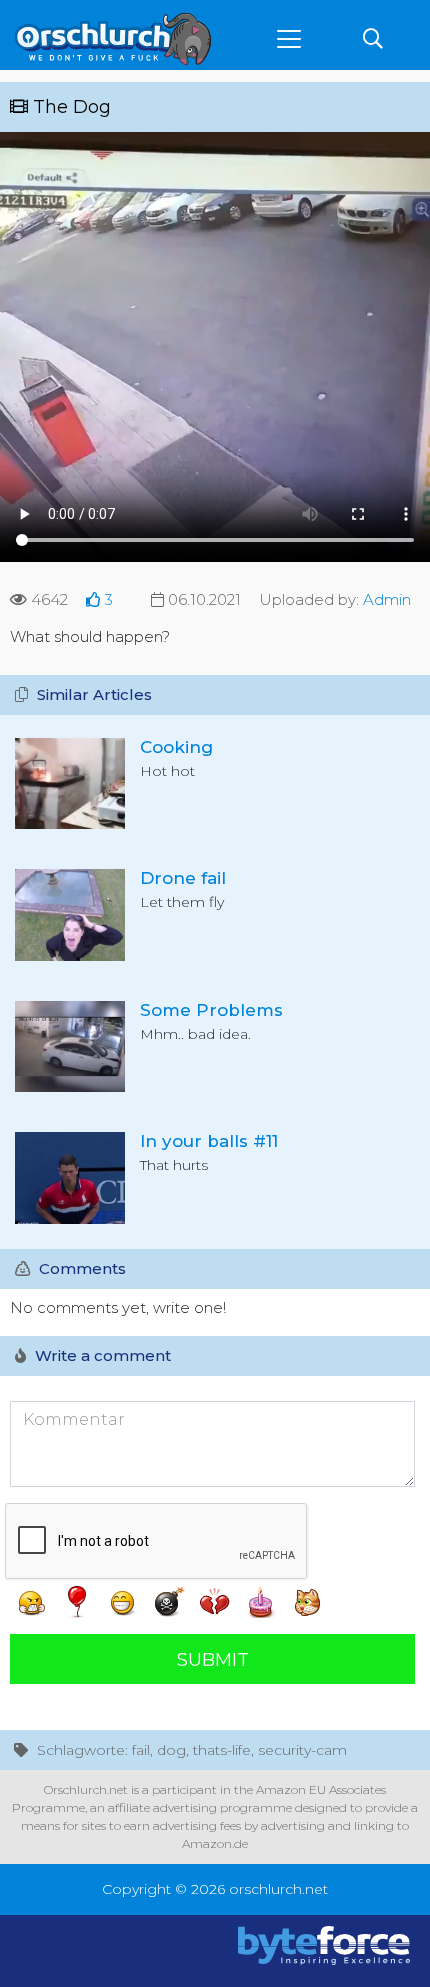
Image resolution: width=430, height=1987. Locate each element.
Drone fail (183, 878)
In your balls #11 (209, 1141)
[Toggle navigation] (289, 39)
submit (213, 1660)
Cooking (176, 747)
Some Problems (211, 1010)
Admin (387, 599)
